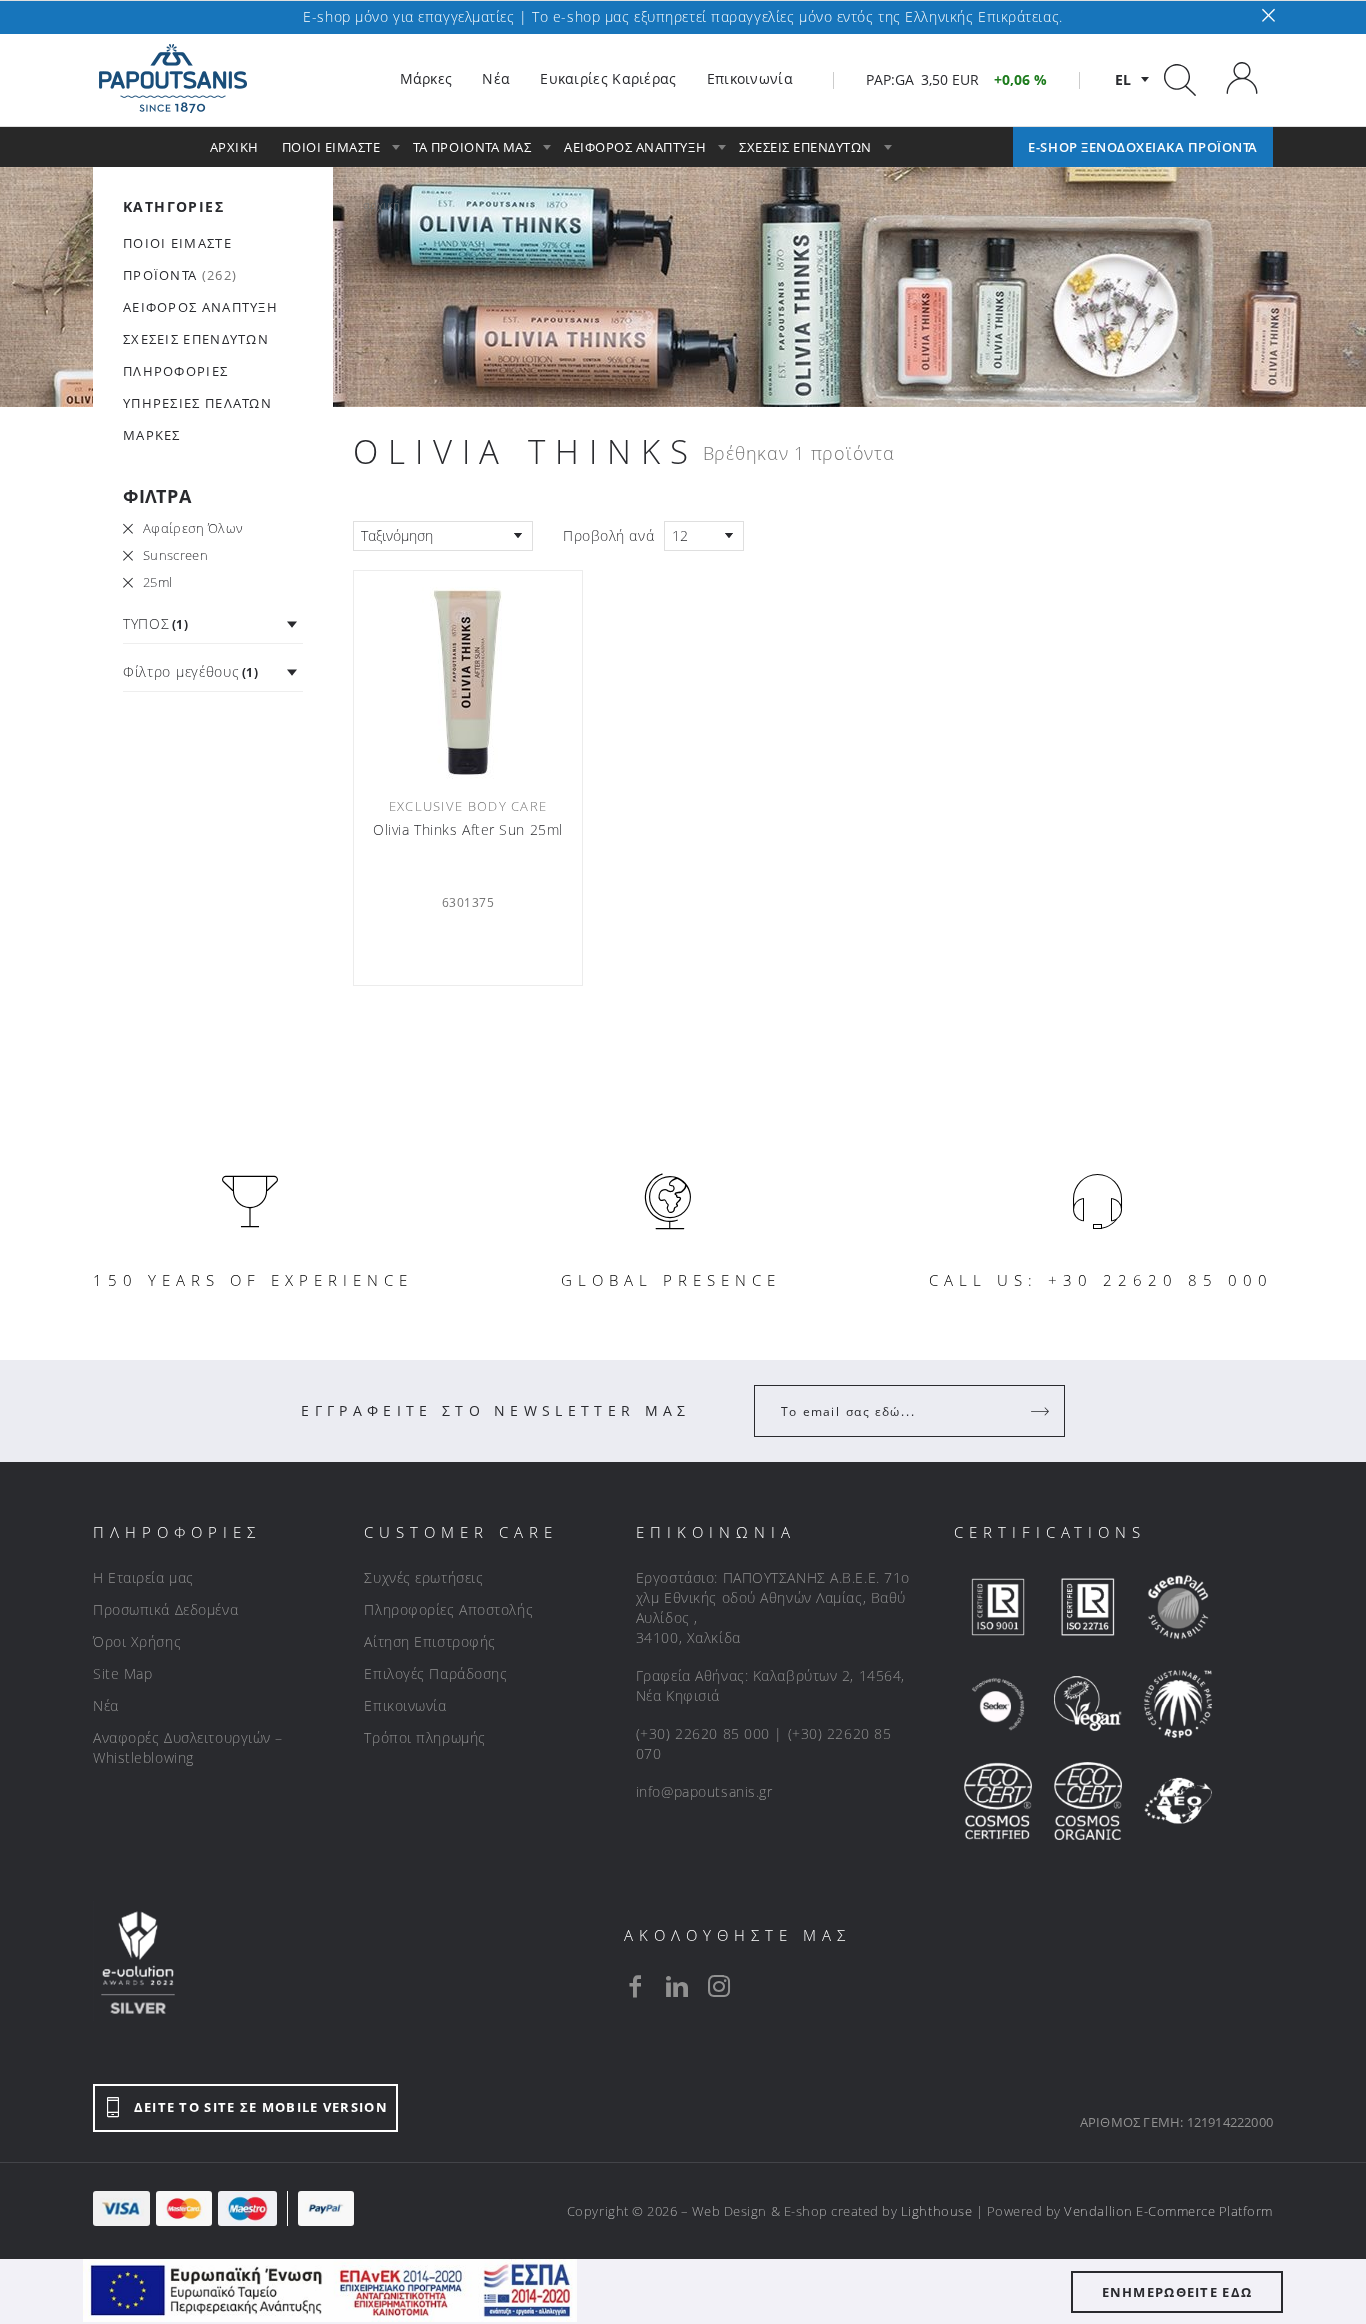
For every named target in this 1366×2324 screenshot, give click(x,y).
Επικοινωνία (405, 1705)
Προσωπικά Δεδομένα (165, 1609)
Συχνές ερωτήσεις (423, 1577)
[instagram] (719, 1986)
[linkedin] (677, 1986)
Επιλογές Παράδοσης (435, 1673)
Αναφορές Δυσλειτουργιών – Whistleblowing (188, 1747)
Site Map (122, 1673)
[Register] (1042, 1411)
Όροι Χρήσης (137, 1641)
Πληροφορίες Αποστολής (448, 1609)
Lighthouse (936, 2211)
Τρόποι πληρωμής (424, 1737)
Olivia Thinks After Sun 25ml (468, 830)
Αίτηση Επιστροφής (430, 1641)
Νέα (106, 1705)
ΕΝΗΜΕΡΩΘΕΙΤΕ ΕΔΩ (1177, 2292)
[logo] (173, 79)
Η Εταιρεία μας (143, 1577)
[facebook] (635, 1986)
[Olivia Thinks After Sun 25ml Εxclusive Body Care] (468, 681)
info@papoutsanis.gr (704, 1791)
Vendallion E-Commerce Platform (1168, 2211)
